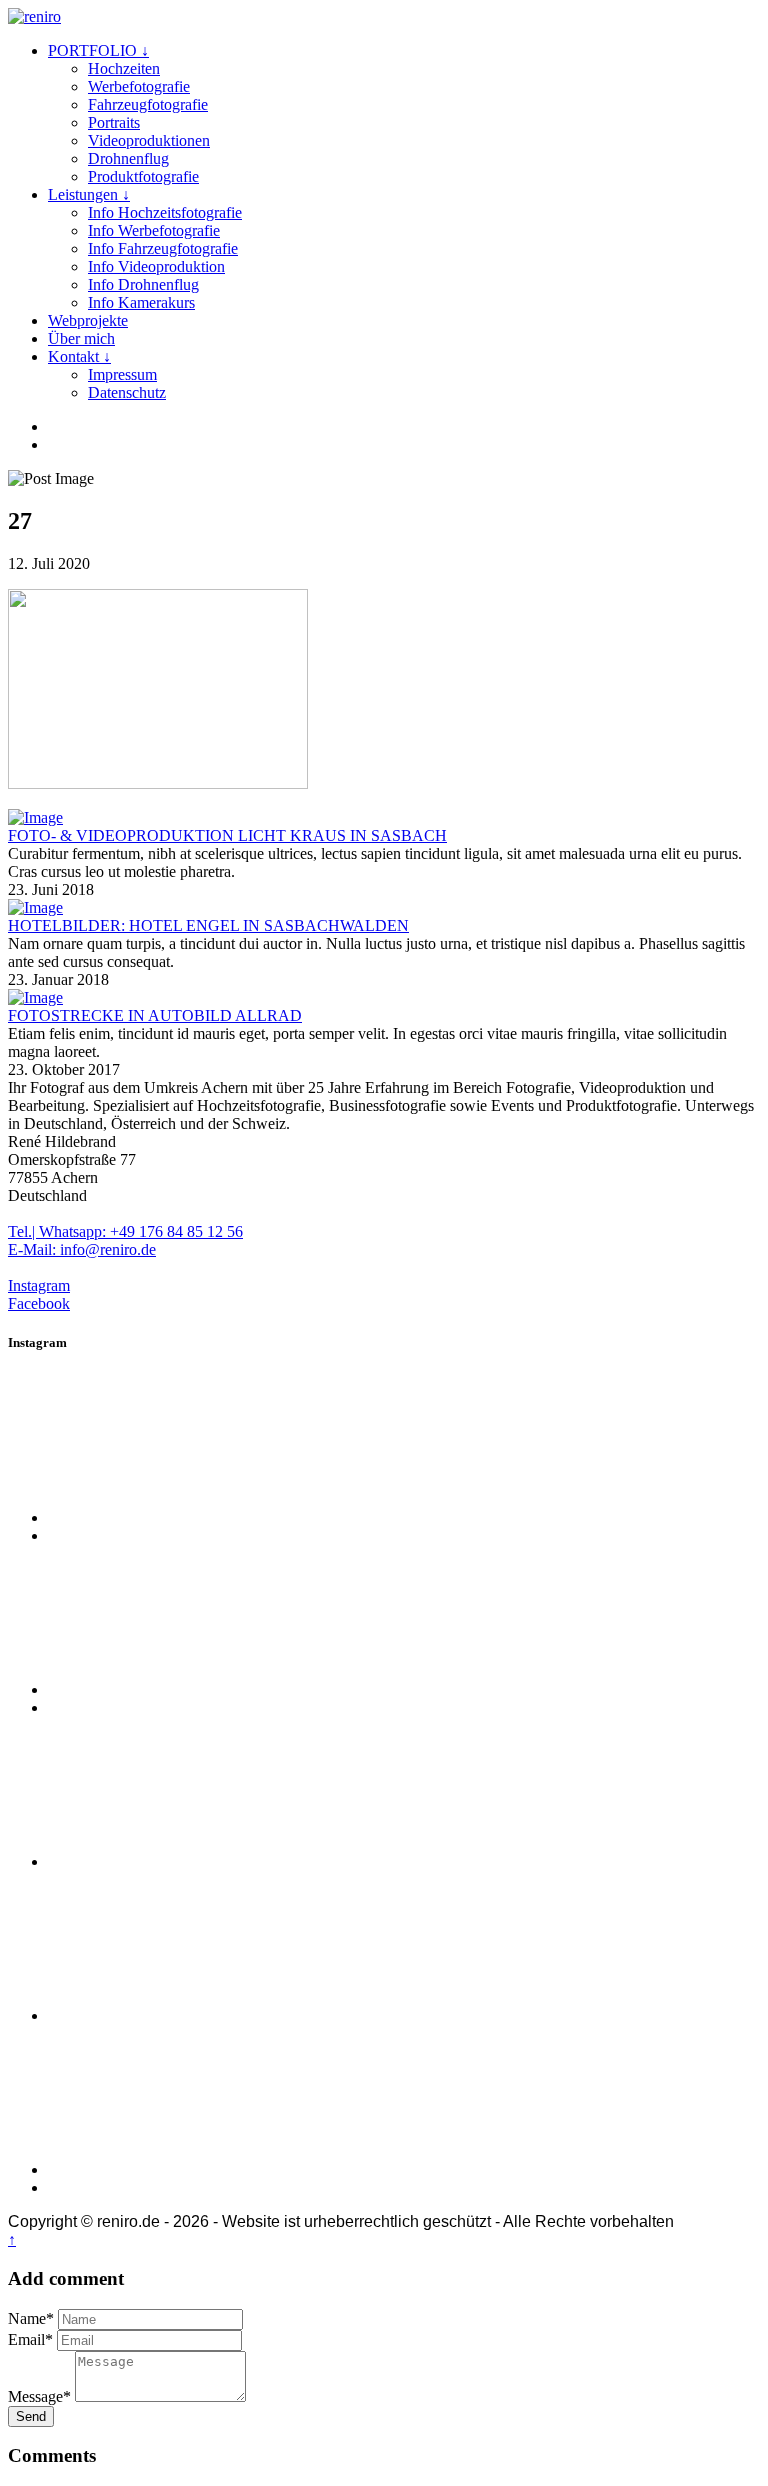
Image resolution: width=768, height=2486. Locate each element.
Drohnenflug (128, 158)
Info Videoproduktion (156, 266)
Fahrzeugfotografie (148, 104)
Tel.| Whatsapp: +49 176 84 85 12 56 (125, 1231)
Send (31, 2416)
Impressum (122, 374)
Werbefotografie (139, 86)
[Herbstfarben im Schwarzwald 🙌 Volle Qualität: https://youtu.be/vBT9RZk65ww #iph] (198, 1517)
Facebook (39, 1303)
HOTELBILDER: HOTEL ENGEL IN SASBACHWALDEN (208, 925)
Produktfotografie (143, 176)
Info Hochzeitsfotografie (165, 212)
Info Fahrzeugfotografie (163, 248)
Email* (30, 2339)
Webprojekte (88, 320)
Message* (39, 2396)
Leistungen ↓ (89, 194)
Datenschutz (127, 392)
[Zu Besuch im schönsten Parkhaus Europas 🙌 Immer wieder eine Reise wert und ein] (198, 2015)
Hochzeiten (124, 68)
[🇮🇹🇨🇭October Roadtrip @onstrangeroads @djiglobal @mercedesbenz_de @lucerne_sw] (198, 2169)
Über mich (81, 338)
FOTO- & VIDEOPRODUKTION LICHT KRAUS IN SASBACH (227, 835)
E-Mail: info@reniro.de (82, 1249)
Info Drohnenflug (143, 284)
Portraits (114, 122)
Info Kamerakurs (141, 302)
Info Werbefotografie (154, 230)
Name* (31, 2318)
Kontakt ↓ (79, 356)
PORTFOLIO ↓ (98, 50)
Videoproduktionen (149, 140)
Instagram (39, 1285)
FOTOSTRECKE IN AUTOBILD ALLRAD (155, 1015)
